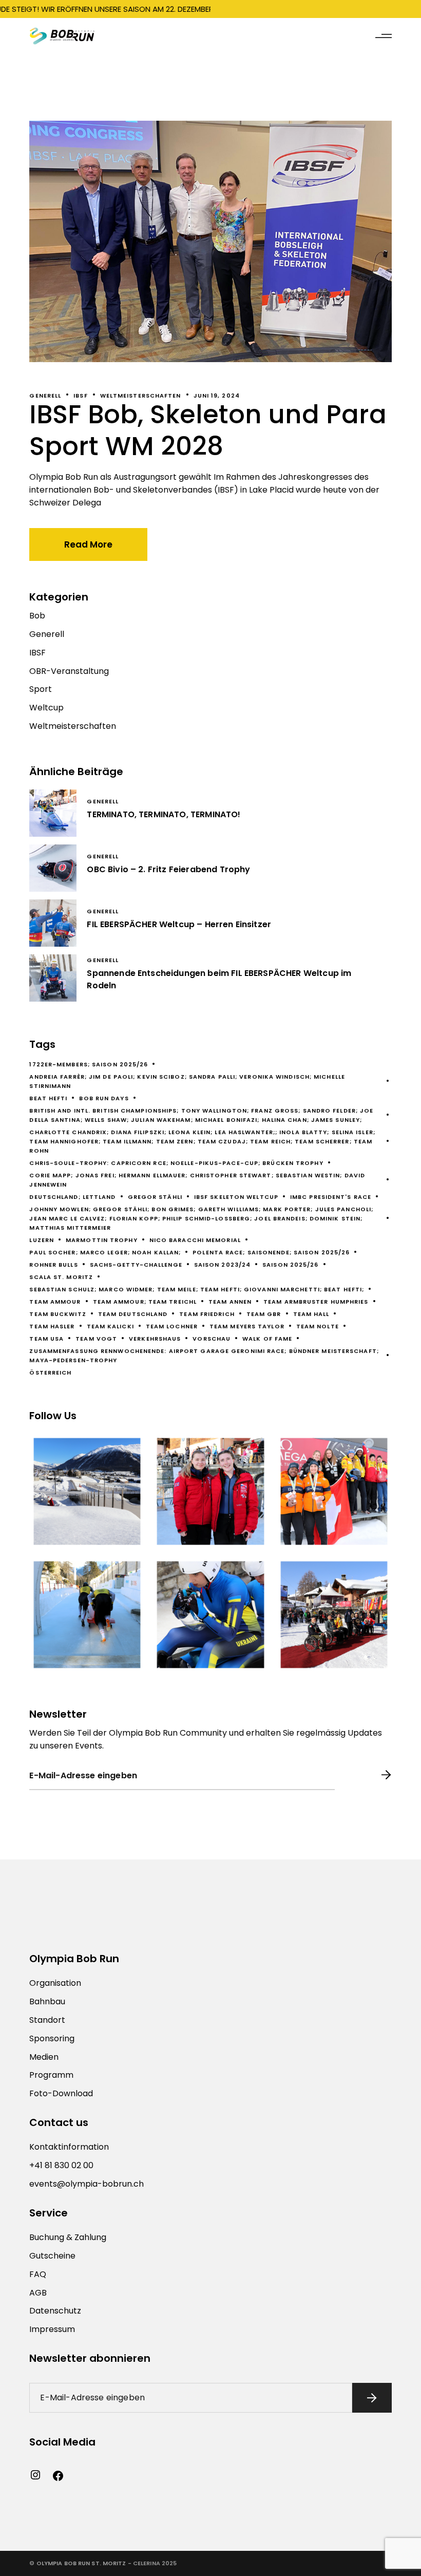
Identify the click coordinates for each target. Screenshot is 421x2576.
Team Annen (230, 1302)
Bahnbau (47, 2001)
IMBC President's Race (331, 1197)
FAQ (38, 2274)
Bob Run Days (104, 1098)
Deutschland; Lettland (72, 1197)
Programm (51, 2075)
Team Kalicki (110, 1326)
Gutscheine (52, 2256)
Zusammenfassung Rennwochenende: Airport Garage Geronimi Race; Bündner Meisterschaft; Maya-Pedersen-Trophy (204, 1356)
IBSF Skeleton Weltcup (236, 1197)
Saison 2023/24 (222, 1265)
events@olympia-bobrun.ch (87, 2184)
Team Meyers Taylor (247, 1326)
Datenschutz (55, 2311)
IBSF (80, 396)
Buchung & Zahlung (68, 2237)
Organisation (55, 1983)
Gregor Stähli (155, 1197)
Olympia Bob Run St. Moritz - (84, 2563)
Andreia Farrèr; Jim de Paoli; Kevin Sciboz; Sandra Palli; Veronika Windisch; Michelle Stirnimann (187, 1081)
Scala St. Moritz (61, 1277)
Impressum (52, 2329)
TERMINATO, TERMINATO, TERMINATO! (164, 814)
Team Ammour (55, 1302)
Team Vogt (96, 1339)
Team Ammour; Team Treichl (145, 1302)
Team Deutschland (133, 1314)
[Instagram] (35, 2475)
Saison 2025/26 (290, 1265)
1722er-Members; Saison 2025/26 (89, 1064)
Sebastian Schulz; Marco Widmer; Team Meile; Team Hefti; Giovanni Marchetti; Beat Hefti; (197, 1289)
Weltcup (46, 708)
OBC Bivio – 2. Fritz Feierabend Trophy (168, 869)
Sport (41, 689)
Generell (45, 396)
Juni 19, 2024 (217, 396)
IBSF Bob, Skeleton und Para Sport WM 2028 (208, 430)
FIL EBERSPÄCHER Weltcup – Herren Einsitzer (179, 924)
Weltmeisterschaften (141, 396)
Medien (44, 2057)
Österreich (50, 1372)
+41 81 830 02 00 (61, 2165)
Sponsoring (52, 2038)
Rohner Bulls (53, 1265)
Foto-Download (61, 2093)
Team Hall (311, 1314)
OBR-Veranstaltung (69, 671)
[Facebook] (58, 2476)
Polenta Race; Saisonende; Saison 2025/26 (271, 1252)
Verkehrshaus (155, 1339)
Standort (47, 2020)
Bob (37, 616)
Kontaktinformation (69, 2147)
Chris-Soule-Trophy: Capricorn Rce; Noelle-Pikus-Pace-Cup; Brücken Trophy (176, 1163)
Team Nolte (318, 1326)
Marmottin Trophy (102, 1240)
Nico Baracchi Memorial (195, 1240)
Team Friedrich (207, 1314)
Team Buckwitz (58, 1314)
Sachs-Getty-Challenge (136, 1265)
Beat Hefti (48, 1098)
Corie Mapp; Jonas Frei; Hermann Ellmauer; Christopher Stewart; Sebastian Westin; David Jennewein (197, 1180)
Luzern (42, 1240)
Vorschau (212, 1339)
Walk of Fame (267, 1339)
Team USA (46, 1339)
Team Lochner (172, 1326)
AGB (38, 2293)
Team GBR (264, 1314)
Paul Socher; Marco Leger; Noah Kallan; (105, 1252)
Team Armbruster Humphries (316, 1302)
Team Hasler (52, 1326)
